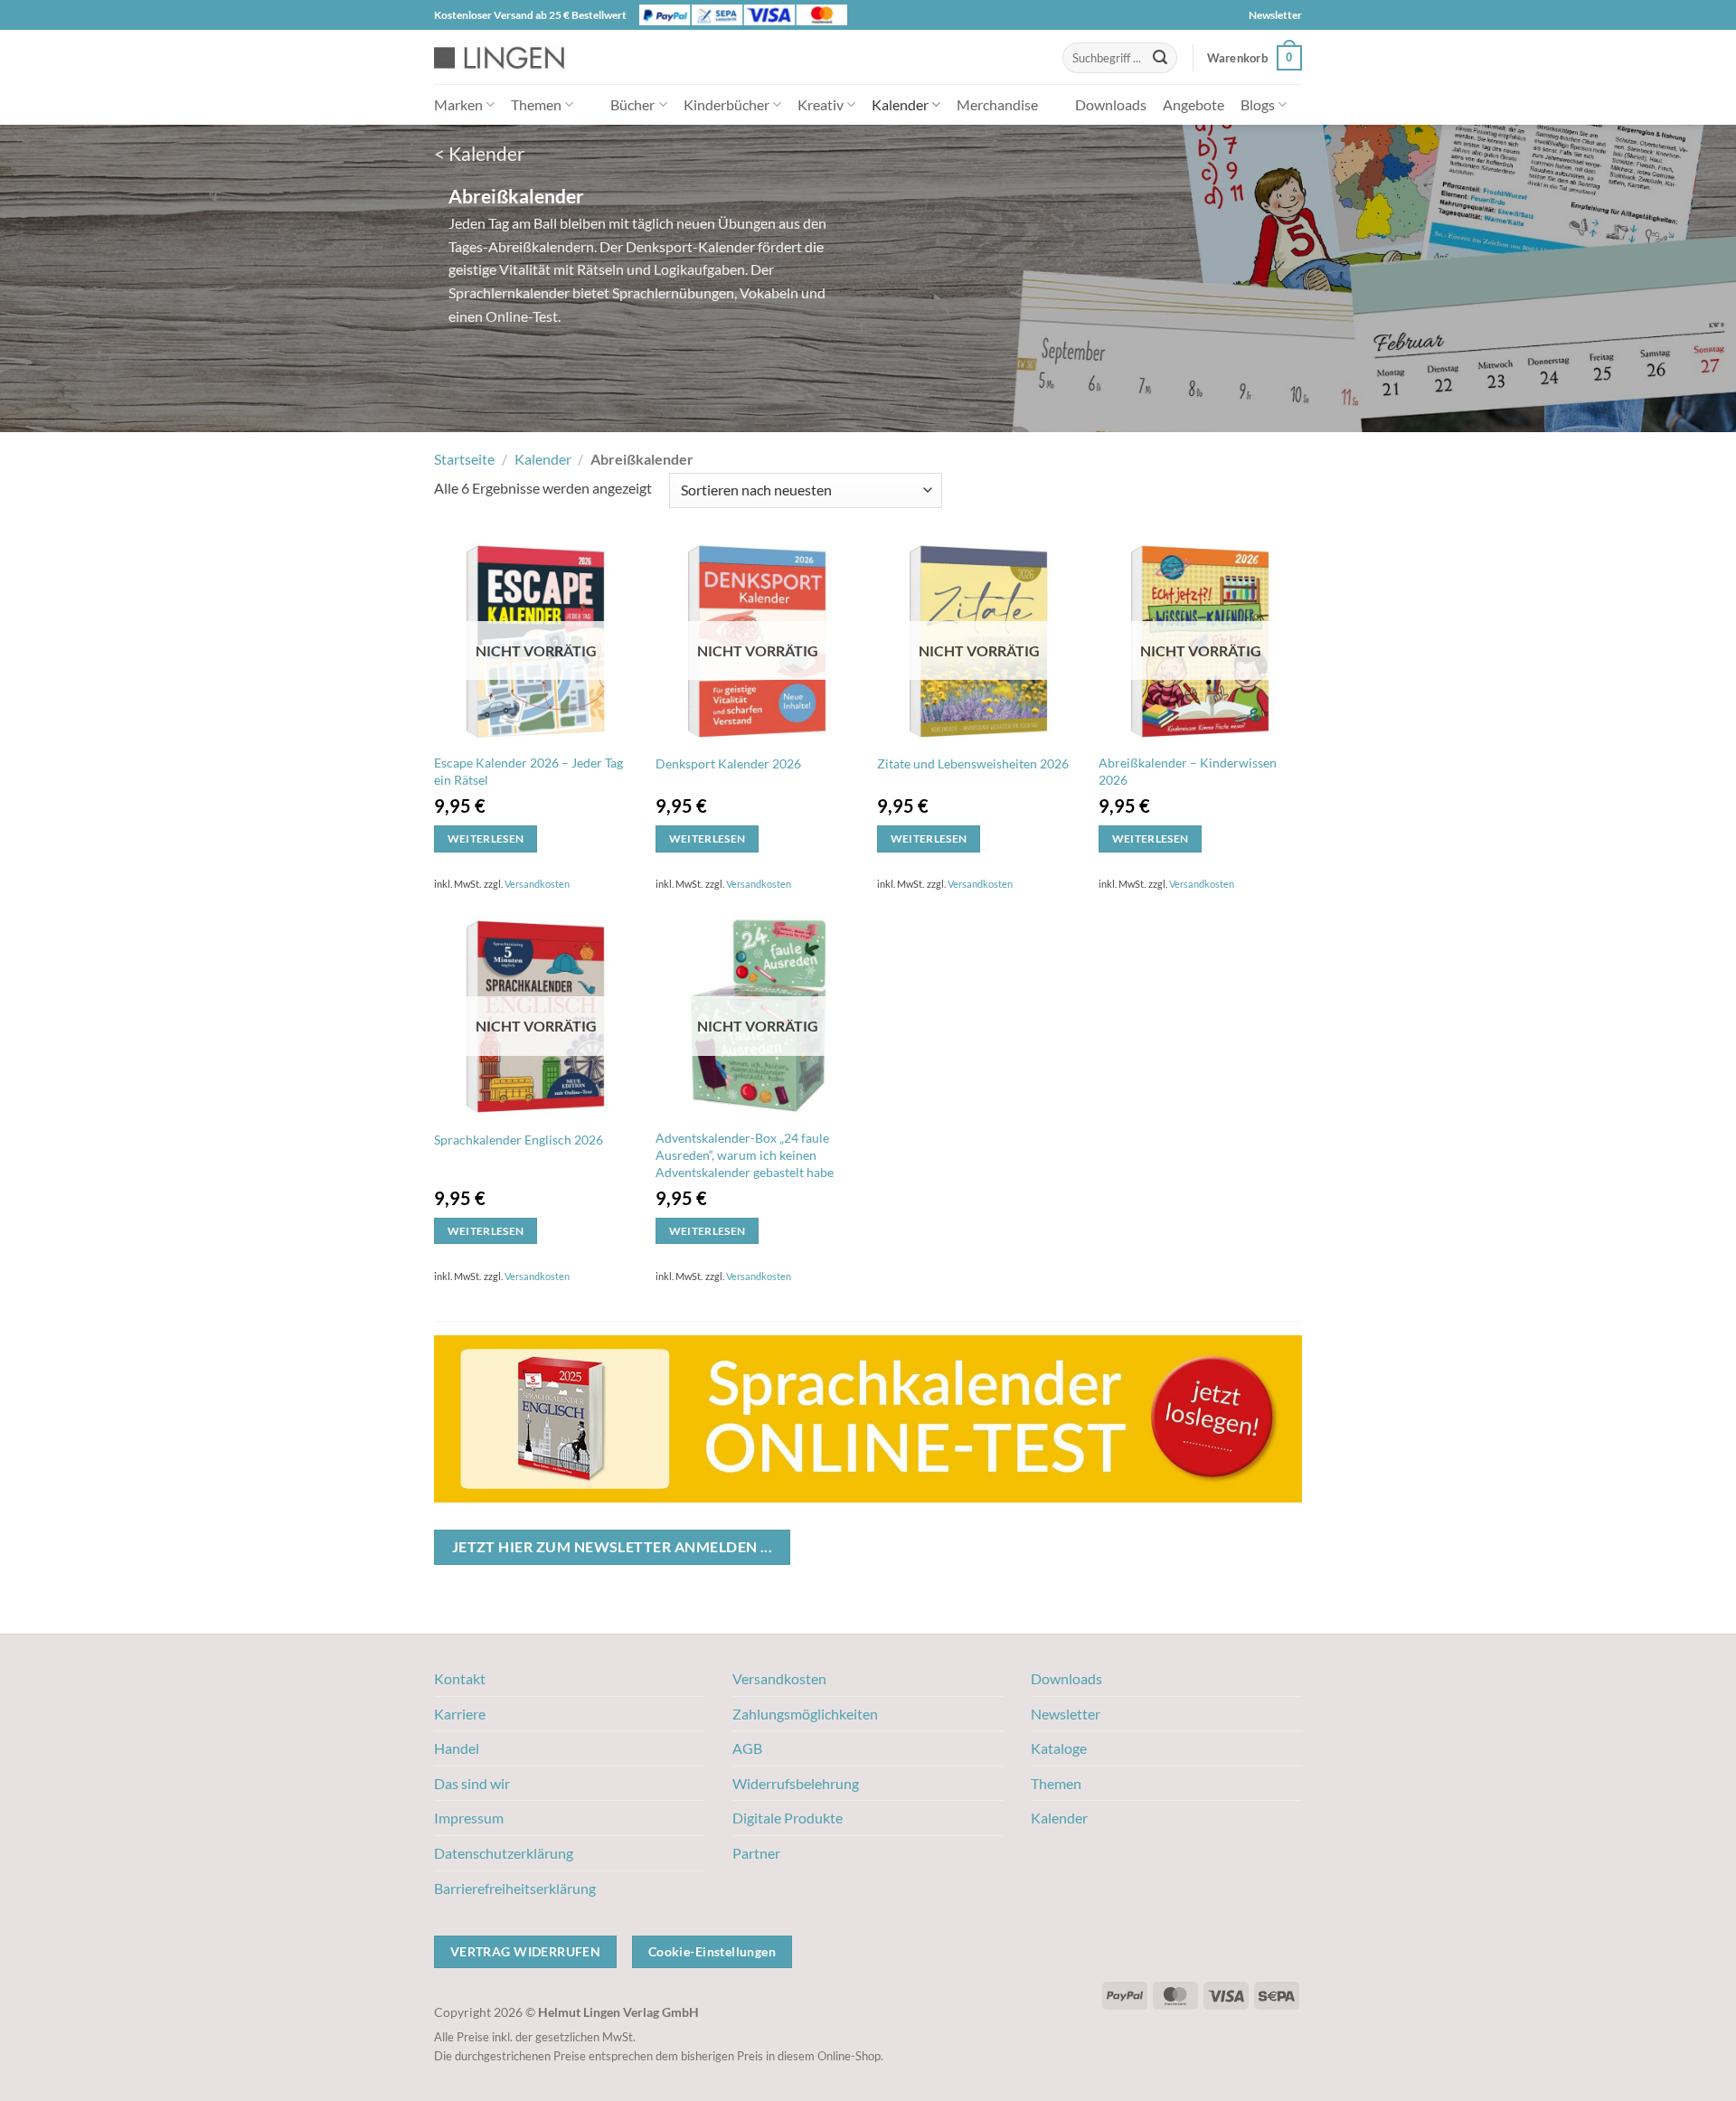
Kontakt (460, 1678)
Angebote (1193, 104)
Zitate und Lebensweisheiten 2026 (973, 763)
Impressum (469, 1818)
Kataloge (1059, 1748)
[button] (1255, 58)
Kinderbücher (726, 104)
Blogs (1258, 104)
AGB (747, 1748)
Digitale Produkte (788, 1818)
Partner (756, 1853)
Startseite (464, 459)
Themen (536, 104)
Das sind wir (472, 1783)
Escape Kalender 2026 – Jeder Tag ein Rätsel (528, 771)
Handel (457, 1748)
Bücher (632, 104)
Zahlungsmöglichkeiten (805, 1714)
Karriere (460, 1714)
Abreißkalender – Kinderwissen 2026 (1188, 771)
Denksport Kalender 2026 (728, 763)
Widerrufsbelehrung (796, 1783)
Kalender (900, 104)
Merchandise (997, 104)
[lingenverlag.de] (511, 57)
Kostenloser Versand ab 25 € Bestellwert (530, 15)
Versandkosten (537, 884)
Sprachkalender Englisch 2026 (519, 1140)
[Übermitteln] (1160, 58)
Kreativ (821, 104)
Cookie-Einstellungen (712, 1951)
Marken (458, 104)
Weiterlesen (486, 839)
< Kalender (479, 153)
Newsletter (1275, 15)
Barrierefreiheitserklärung (515, 1888)
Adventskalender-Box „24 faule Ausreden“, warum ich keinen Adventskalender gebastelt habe (745, 1154)
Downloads (1111, 104)
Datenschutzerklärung (504, 1853)
